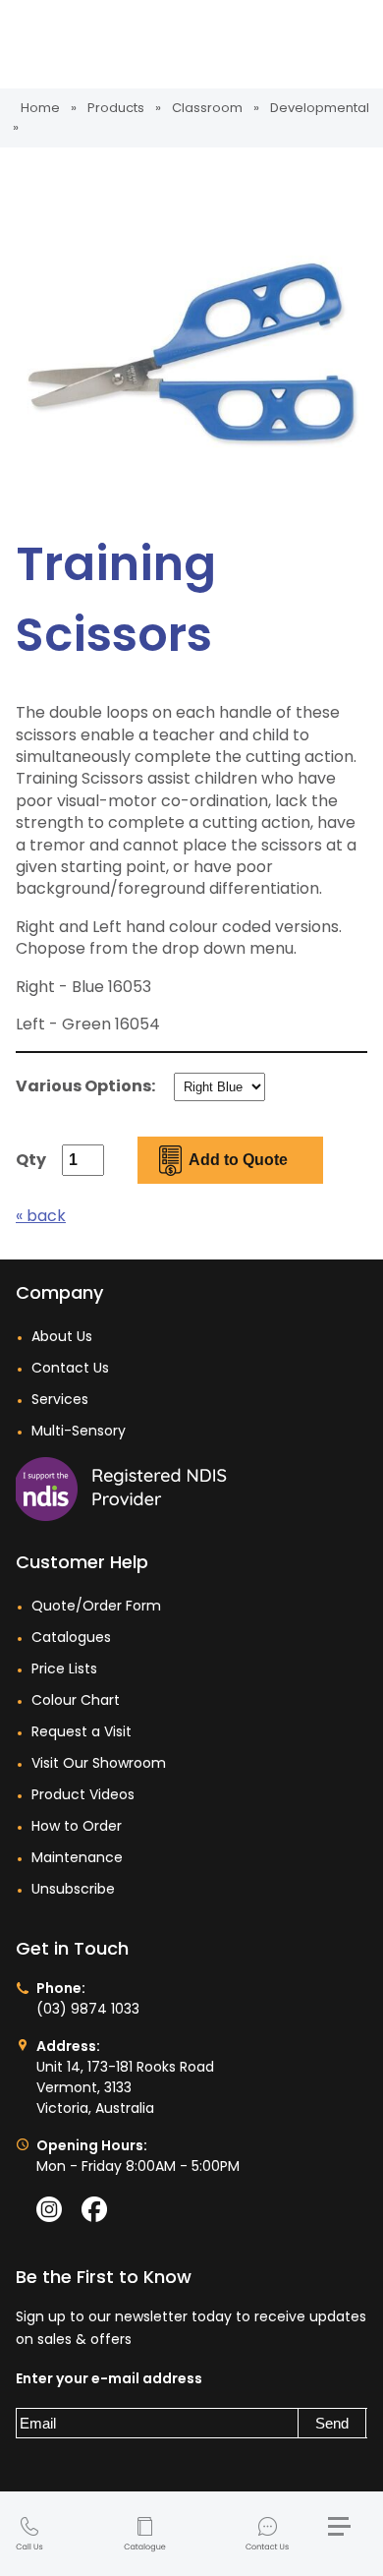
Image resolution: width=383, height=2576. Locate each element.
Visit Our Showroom (99, 1763)
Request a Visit (82, 1731)
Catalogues (71, 1637)
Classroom (207, 108)
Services (60, 1399)
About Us (62, 1336)
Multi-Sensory (79, 1431)
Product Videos (83, 1794)
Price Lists (64, 1669)
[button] (348, 2534)
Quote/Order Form (96, 1606)
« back (41, 1216)
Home (40, 108)
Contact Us (267, 2535)
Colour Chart (76, 1700)
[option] (191, 353)
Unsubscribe (73, 1889)
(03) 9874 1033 (29, 2535)
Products (116, 108)
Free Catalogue (145, 2535)
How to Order (77, 1826)
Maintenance (77, 1857)
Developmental (320, 108)
